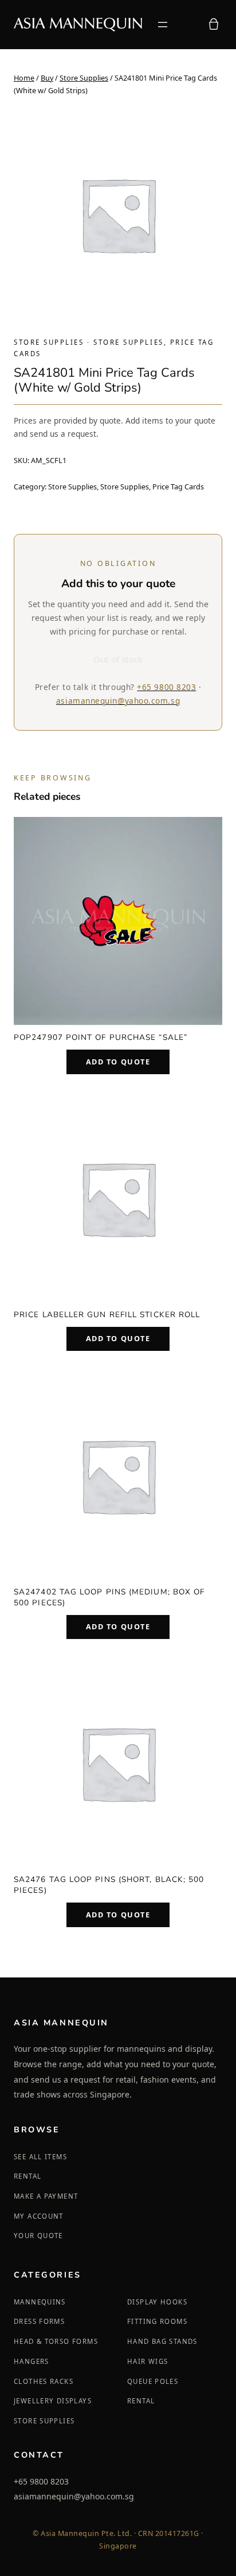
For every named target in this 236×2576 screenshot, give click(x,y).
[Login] (187, 25)
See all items (40, 2157)
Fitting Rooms (157, 2321)
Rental (27, 2176)
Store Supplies (84, 78)
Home (24, 78)
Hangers (32, 2361)
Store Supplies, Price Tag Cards (152, 487)
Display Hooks (157, 2302)
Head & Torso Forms (56, 2341)
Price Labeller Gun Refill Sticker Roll (107, 1315)
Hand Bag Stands (162, 2341)
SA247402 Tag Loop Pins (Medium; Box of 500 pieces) (109, 1597)
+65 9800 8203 (166, 687)
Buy (47, 78)
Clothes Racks (44, 2381)
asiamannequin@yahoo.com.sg (118, 701)
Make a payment (46, 2196)
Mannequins (40, 2302)
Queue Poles (153, 2381)
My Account (39, 2216)
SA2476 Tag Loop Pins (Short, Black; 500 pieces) (109, 1885)
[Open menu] (163, 25)
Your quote (38, 2236)
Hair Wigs (147, 2361)
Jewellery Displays (53, 2401)
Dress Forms (39, 2321)
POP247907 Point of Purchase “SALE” (101, 1037)
